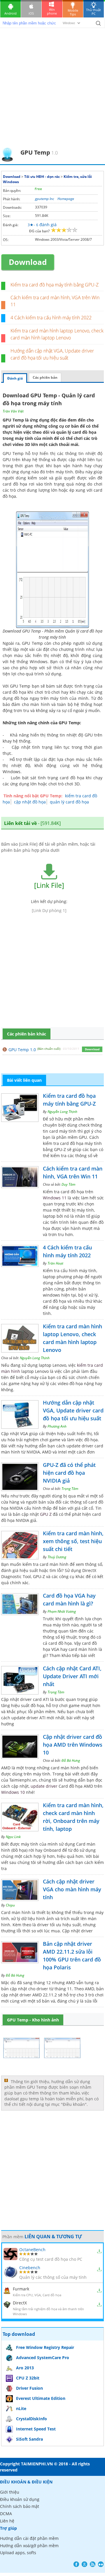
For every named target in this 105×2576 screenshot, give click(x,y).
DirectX (20, 2303)
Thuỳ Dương (57, 1557)
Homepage (66, 199)
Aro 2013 (25, 2368)
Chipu (10, 1905)
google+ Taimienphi (84, 2564)
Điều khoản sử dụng (20, 2499)
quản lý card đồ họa (69, 802)
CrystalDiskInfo (32, 2419)
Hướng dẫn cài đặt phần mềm (29, 2538)
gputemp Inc (44, 199)
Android (10, 13)
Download (12, 177)
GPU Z (46, 1514)
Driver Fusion (29, 2388)
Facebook (76, 2564)
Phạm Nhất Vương (62, 1611)
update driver (44, 1786)
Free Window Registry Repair (45, 2347)
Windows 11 (55, 1198)
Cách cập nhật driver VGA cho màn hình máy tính (72, 1889)
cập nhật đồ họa (30, 802)
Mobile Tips (73, 12)
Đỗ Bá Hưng (71, 1760)
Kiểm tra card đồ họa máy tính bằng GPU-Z (55, 285)
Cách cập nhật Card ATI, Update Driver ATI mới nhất (72, 1676)
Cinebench (30, 2268)
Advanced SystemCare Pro (43, 2358)
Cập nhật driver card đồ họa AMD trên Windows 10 (73, 1745)
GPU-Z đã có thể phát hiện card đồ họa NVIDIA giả (69, 1473)
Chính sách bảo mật (20, 2506)
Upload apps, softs (18, 2553)
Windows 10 (13, 1792)
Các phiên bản (45, 377)
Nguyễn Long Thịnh (62, 1112)
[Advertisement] (52, 92)
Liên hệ (7, 2521)
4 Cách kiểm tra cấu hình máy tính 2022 (51, 318)
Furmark (21, 2289)
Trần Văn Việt (13, 411)
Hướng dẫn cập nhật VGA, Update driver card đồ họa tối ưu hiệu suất (73, 1410)
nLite (21, 2408)
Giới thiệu (10, 2492)
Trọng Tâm (70, 1489)
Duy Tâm (68, 1184)
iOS (31, 13)
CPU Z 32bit (28, 2378)
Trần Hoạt (55, 1263)
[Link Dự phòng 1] (49, 910)
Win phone (52, 11)
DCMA (6, 2514)
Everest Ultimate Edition (41, 2398)
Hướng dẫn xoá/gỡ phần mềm (29, 2546)
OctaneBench (32, 2250)
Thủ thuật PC (93, 12)
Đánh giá (15, 378)
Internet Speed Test (36, 2429)
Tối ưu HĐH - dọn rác (42, 177)
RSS (93, 2564)
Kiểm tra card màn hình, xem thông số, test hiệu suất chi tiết (73, 1541)
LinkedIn (101, 2564)
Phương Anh (57, 1426)
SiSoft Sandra (29, 2439)
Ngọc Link (13, 1837)
